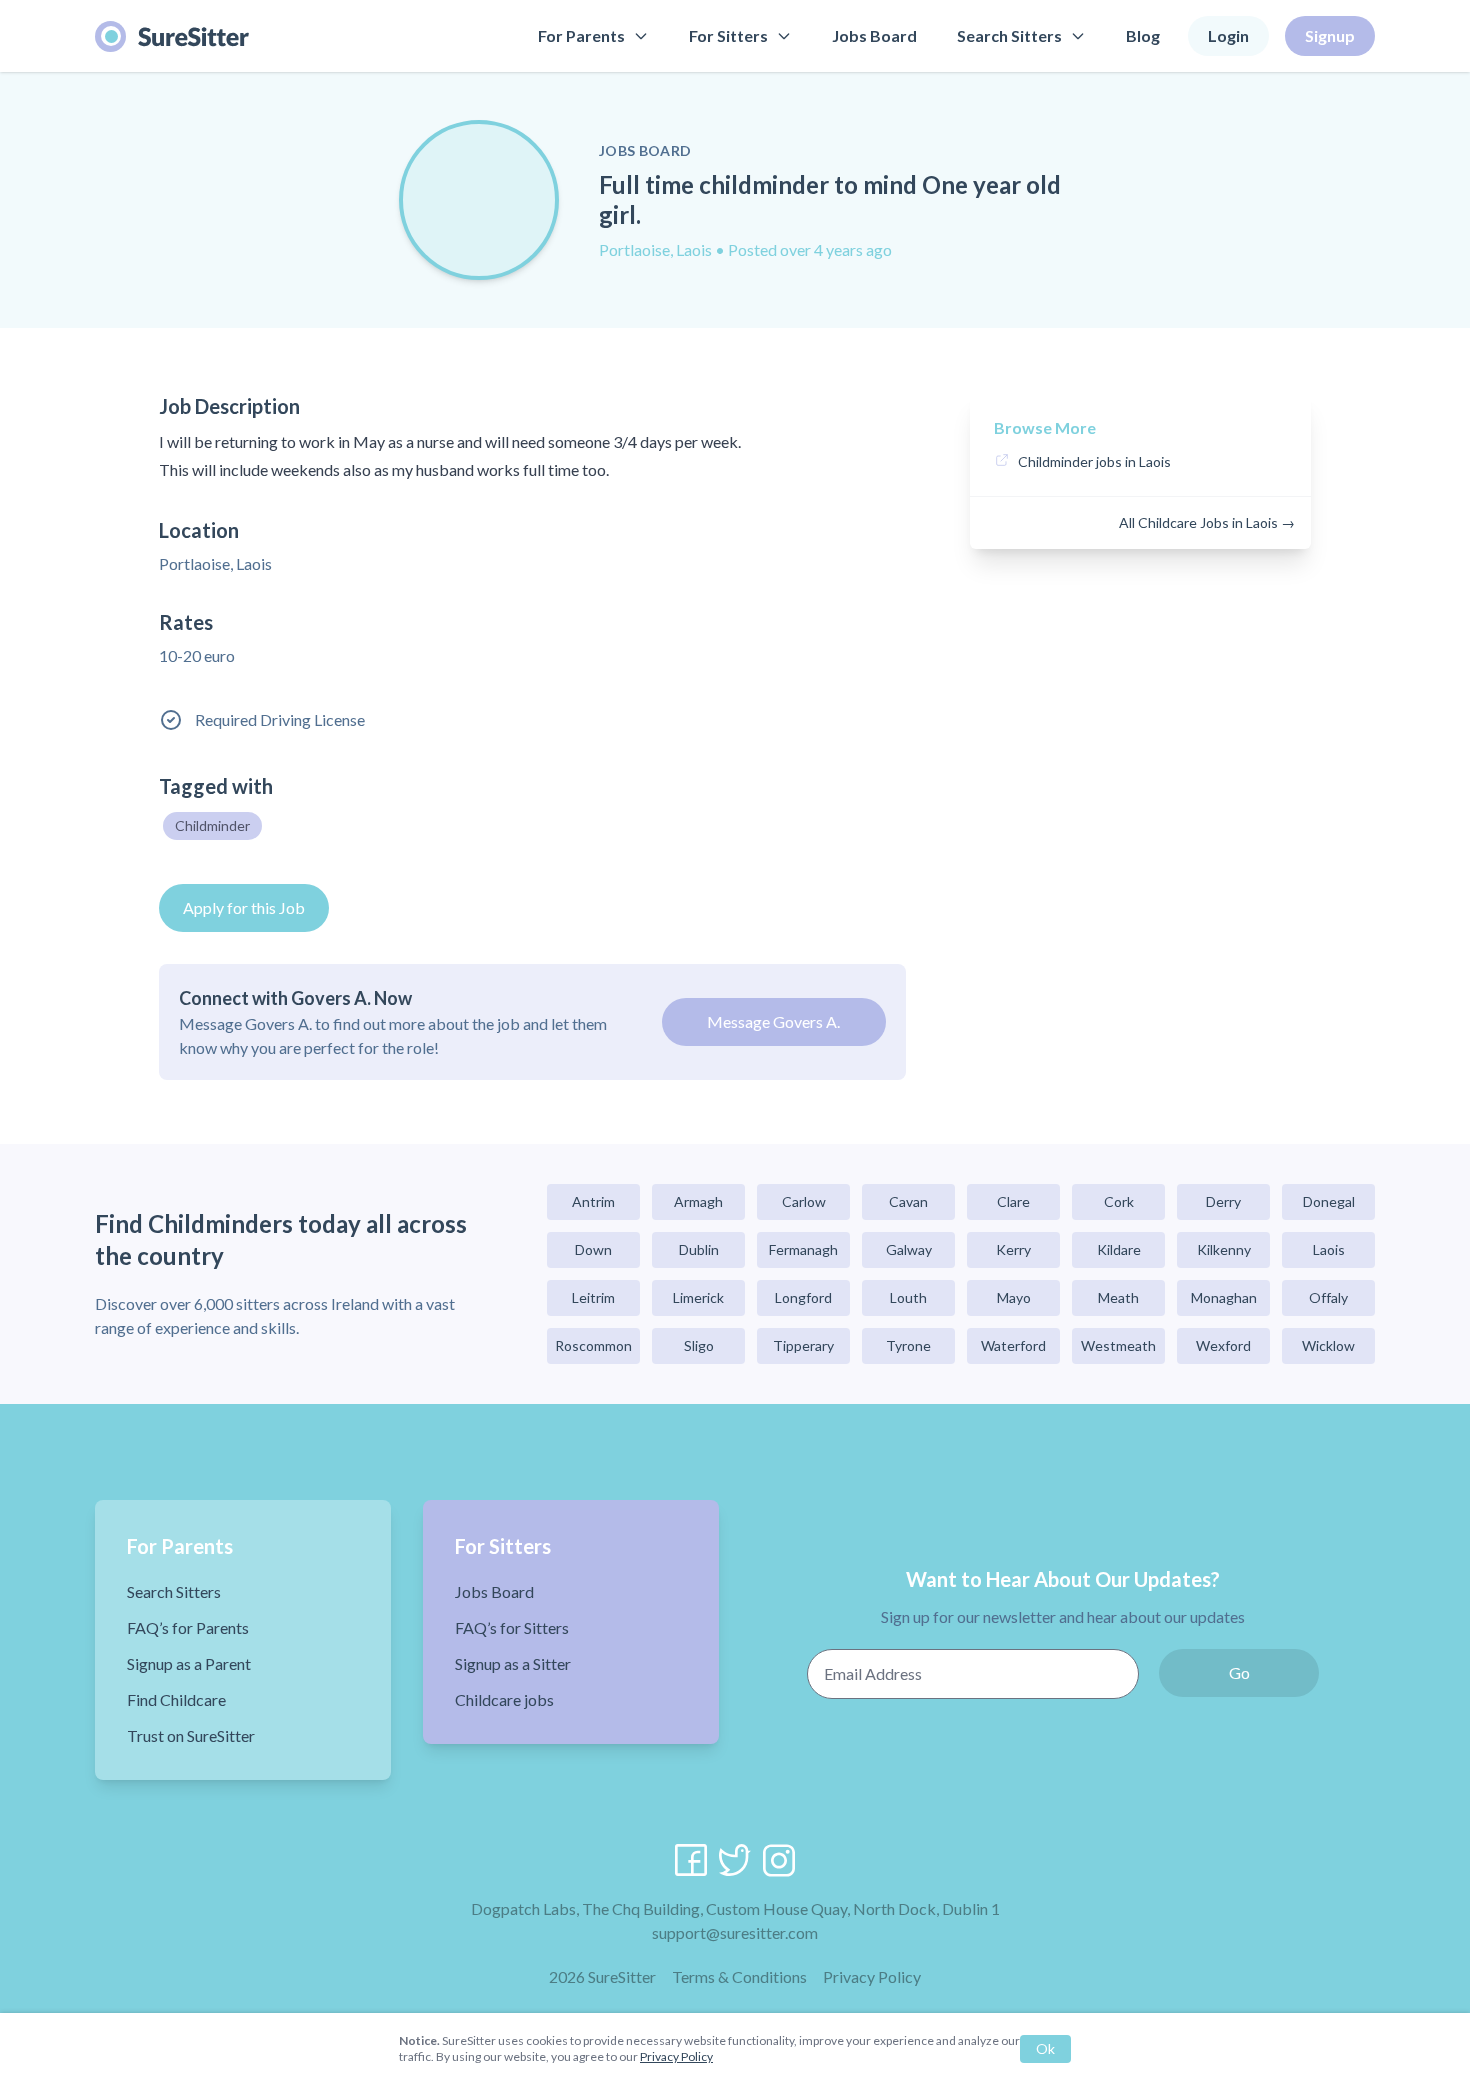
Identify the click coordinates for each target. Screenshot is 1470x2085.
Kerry (1013, 1249)
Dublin (699, 1249)
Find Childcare (176, 1699)
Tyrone (908, 1345)
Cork (1119, 1201)
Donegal (1329, 1201)
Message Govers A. (773, 1021)
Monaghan (1224, 1297)
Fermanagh (803, 1249)
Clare (1013, 1201)
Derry (1223, 1201)
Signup (1330, 35)
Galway (909, 1249)
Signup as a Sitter (513, 1663)
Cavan (908, 1201)
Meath (1118, 1297)
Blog (1143, 35)
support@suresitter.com (735, 1932)
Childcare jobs (504, 1699)
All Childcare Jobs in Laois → (1207, 522)
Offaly (1328, 1297)
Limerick (698, 1297)
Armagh (698, 1201)
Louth (908, 1297)
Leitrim (593, 1297)
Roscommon (593, 1345)
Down (593, 1249)
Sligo (699, 1345)
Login (1228, 35)
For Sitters (728, 35)
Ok (1045, 2048)
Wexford (1223, 1345)
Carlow (804, 1201)
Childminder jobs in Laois (1094, 461)
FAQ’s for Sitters (512, 1627)
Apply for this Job (244, 907)
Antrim (593, 1201)
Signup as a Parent (189, 1663)
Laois (1329, 1249)
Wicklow (1328, 1345)
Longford (803, 1297)
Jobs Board (874, 35)
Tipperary (803, 1345)
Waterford (1013, 1345)
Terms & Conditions (739, 1976)
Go (1239, 1672)
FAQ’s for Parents (188, 1627)
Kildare (1119, 1249)
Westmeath (1118, 1345)
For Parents (581, 35)
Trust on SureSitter (191, 1735)
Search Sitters (1009, 35)
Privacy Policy (872, 1976)
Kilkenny (1224, 1249)
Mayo (1014, 1297)
